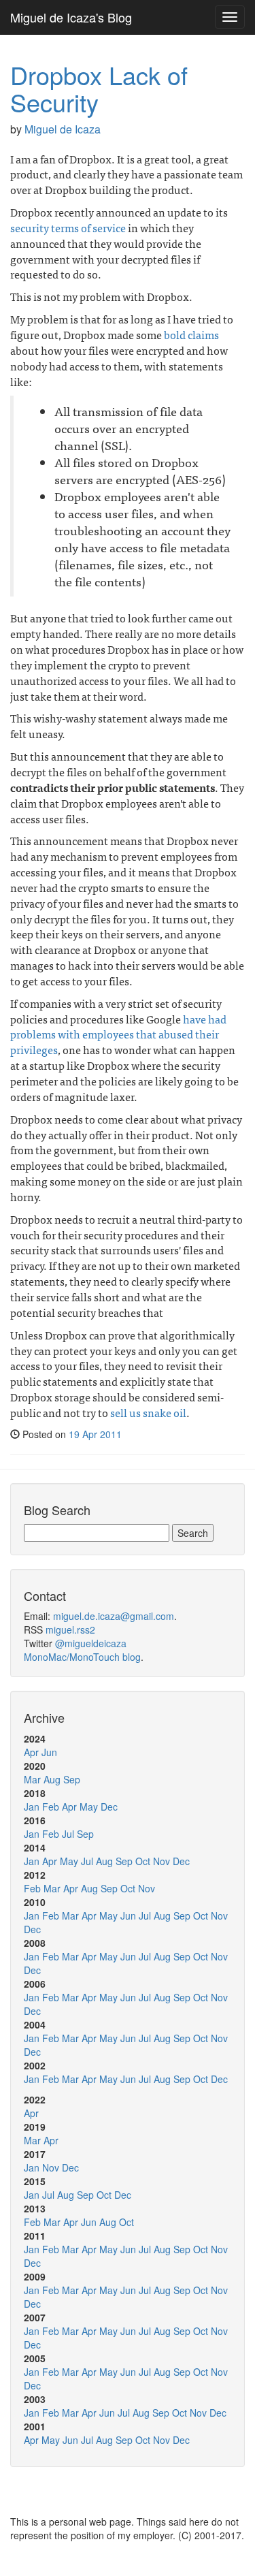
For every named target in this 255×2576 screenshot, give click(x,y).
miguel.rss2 (70, 1629)
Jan (32, 1807)
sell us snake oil (148, 1412)
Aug (52, 1779)
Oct (143, 1861)
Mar (32, 1779)
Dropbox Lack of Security (99, 88)
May (89, 1807)
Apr (31, 1752)
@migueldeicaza (91, 1643)
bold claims (191, 334)
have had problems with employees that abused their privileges (118, 1034)
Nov (161, 1861)
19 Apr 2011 (95, 1434)
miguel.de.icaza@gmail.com (114, 1616)
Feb (51, 1807)
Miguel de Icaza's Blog (71, 17)
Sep (72, 1779)
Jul (68, 1834)
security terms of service (68, 227)
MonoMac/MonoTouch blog (82, 1657)
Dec (109, 1807)
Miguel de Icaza (63, 129)
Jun (49, 1752)
